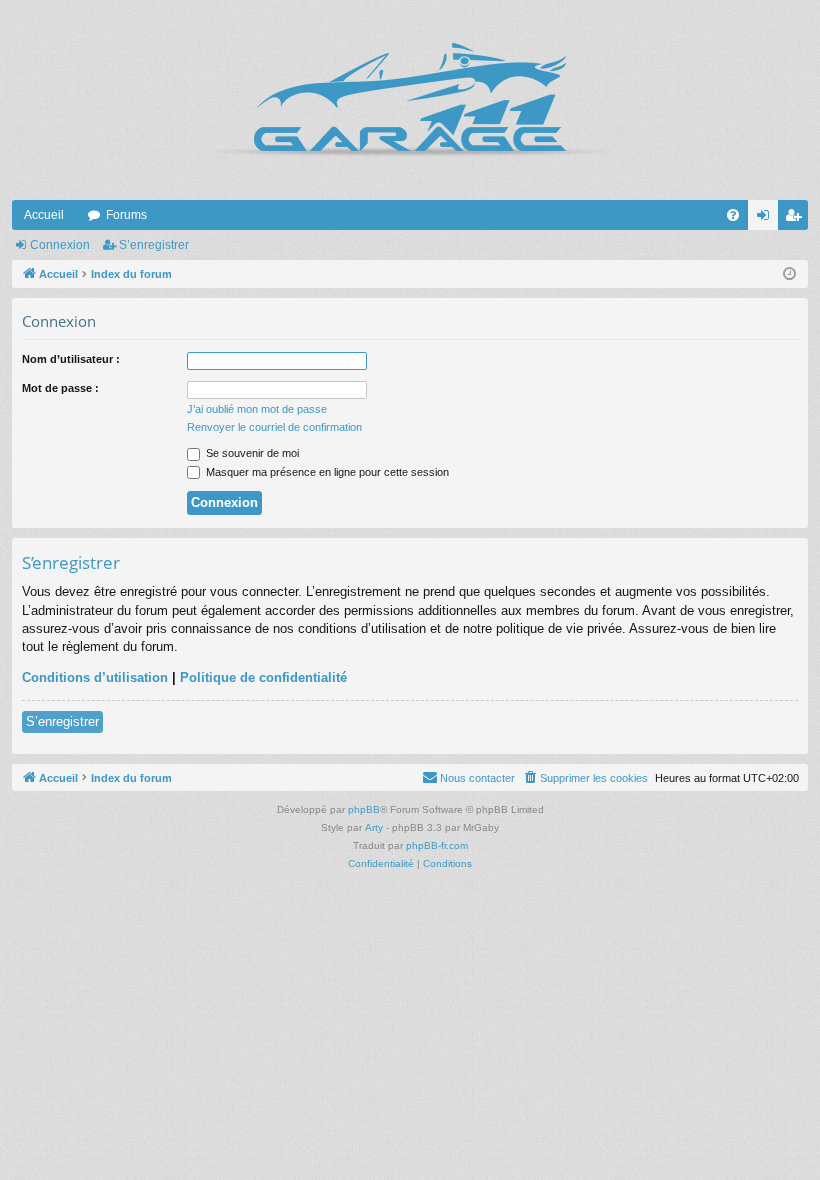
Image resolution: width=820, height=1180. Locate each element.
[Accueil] (410, 100)
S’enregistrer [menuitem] (797, 219)
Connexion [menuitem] (767, 219)
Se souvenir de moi (251, 453)
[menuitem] (733, 215)
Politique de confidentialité (263, 677)
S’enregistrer (154, 245)
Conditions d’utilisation (95, 677)
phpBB (364, 809)
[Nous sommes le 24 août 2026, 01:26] (789, 274)
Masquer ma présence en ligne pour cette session (326, 472)
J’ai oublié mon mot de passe (257, 409)
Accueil (44, 215)
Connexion (60, 245)
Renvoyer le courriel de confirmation (274, 427)
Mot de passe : (60, 388)
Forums (126, 215)
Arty (374, 827)
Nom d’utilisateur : (71, 359)
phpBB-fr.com (437, 845)
